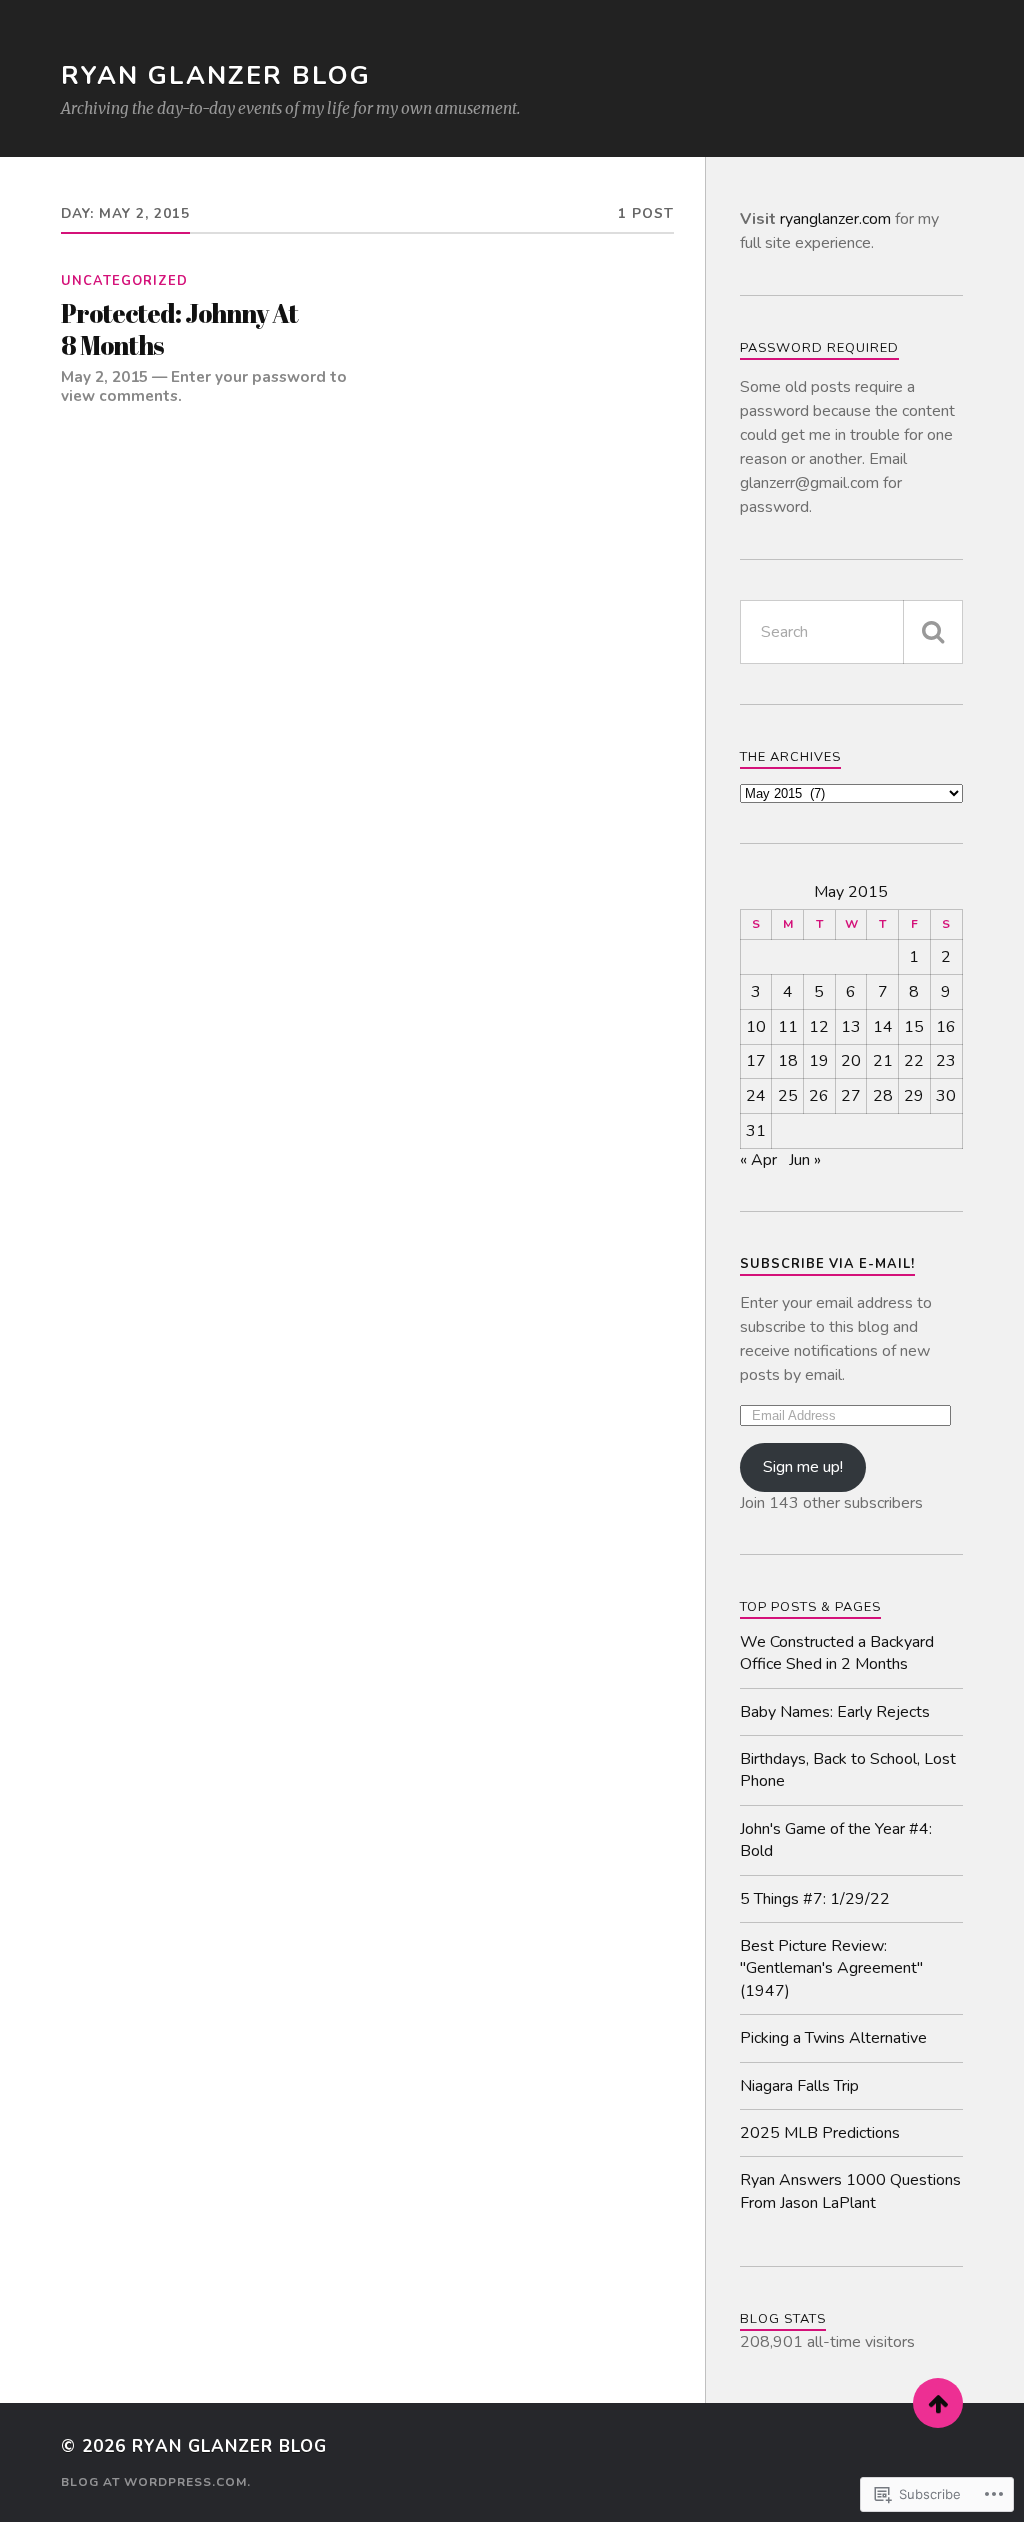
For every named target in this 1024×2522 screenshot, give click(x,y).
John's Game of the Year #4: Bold (836, 1840)
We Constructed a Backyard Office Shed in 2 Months (837, 1653)
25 (788, 1096)
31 (756, 1131)
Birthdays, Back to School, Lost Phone (848, 1770)
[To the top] (938, 2403)
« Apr (758, 1160)
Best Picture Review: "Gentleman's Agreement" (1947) (831, 1968)
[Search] (933, 632)
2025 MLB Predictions (820, 2133)
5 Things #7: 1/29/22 (815, 1899)
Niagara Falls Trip (799, 2086)
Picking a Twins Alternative (833, 2038)
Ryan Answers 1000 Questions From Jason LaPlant (850, 2191)
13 (851, 1027)
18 (788, 1061)
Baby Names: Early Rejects (835, 1712)
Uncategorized (124, 281)
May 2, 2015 (104, 377)
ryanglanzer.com (835, 219)
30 (946, 1096)
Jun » (805, 1160)
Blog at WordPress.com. (156, 2482)
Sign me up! (803, 1467)
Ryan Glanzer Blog (216, 75)
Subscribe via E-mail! (827, 1264)
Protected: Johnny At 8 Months (179, 330)
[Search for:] (851, 632)
